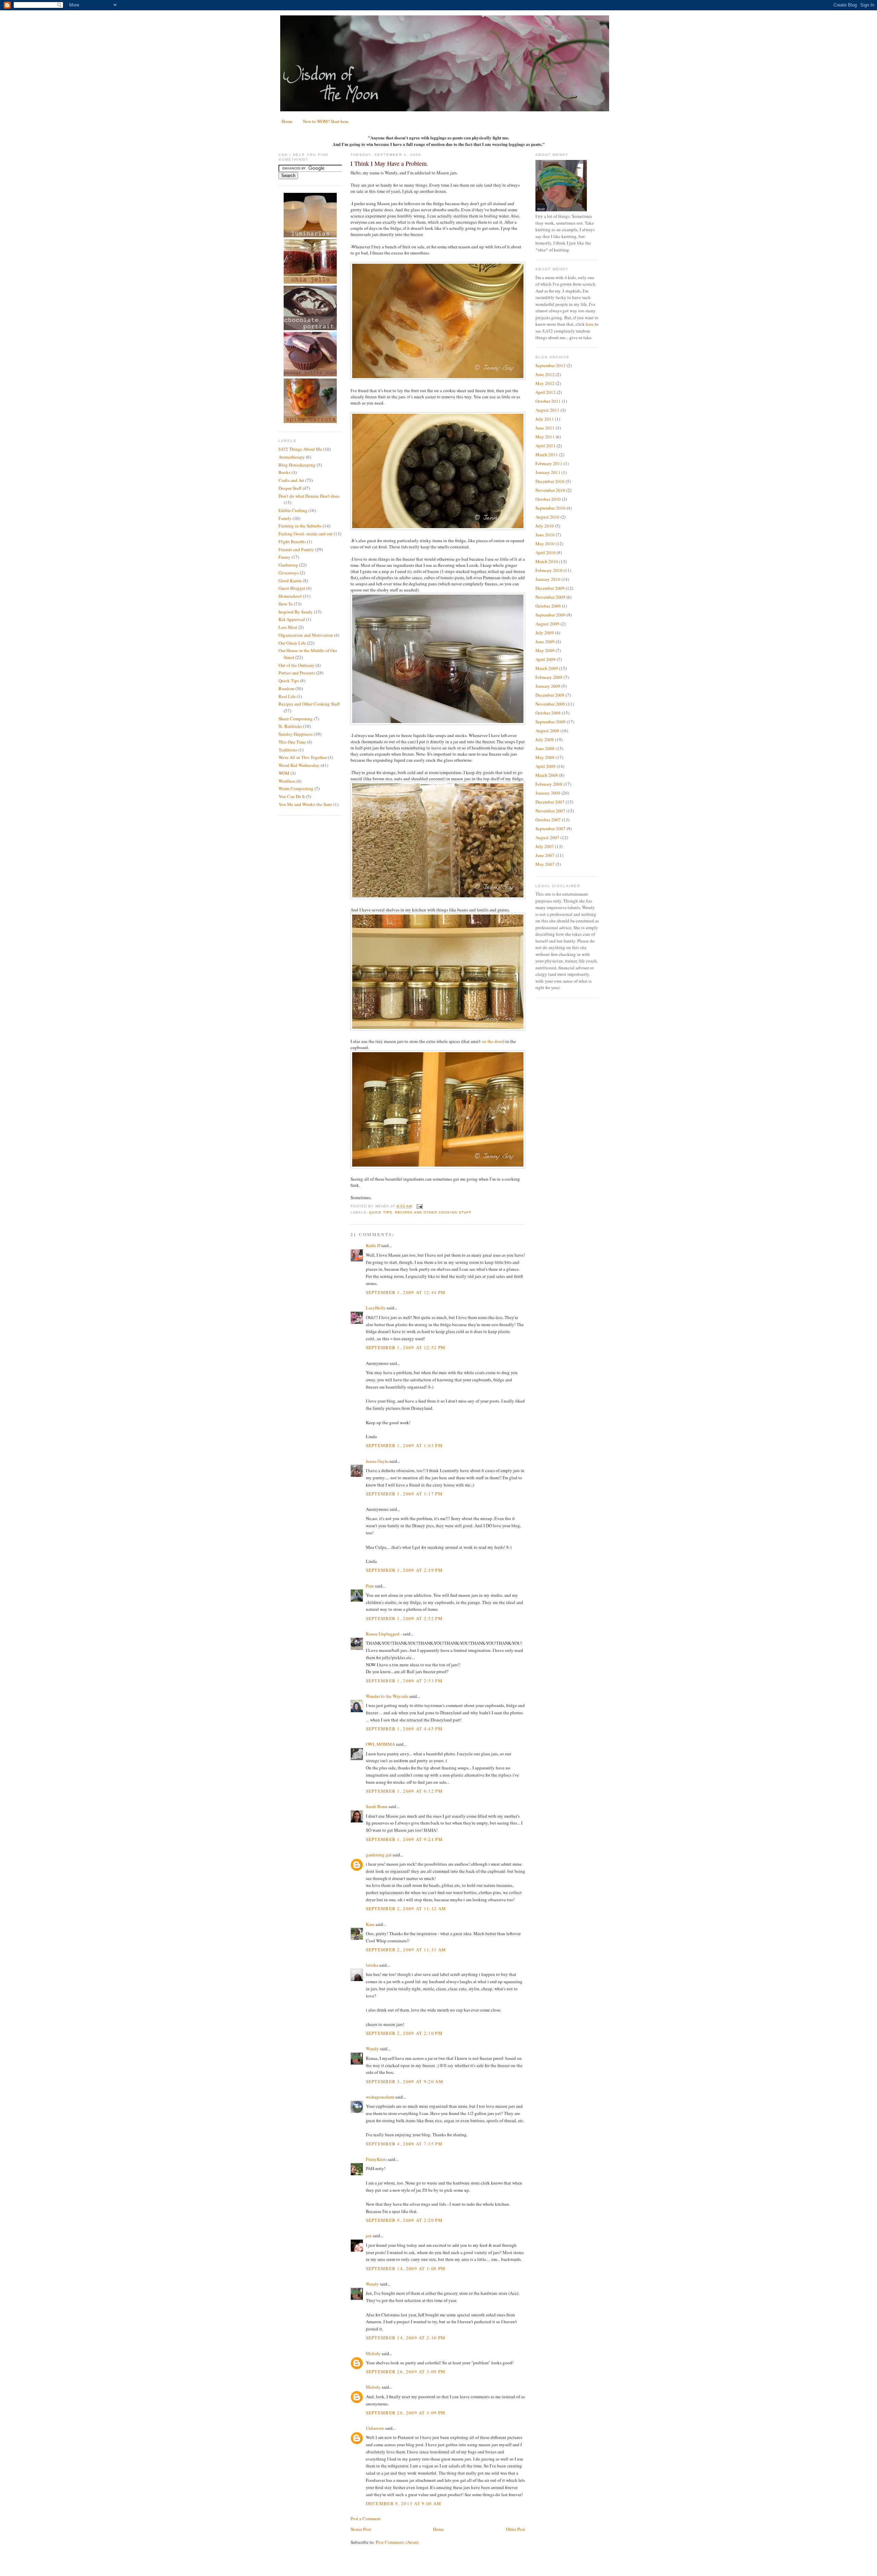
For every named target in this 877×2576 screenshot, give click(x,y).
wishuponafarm (380, 2097)
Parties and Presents (297, 673)
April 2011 (546, 446)
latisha (372, 1965)
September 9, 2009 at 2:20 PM (404, 2220)
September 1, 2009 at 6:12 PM (404, 1791)
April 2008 (546, 766)
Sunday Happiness (296, 734)
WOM (284, 773)
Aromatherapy (292, 457)
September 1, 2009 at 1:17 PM (404, 1494)
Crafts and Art (291, 480)
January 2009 (548, 686)
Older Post (516, 2529)
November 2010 (550, 490)
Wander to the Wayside (387, 1696)
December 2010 (550, 481)
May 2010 (545, 544)
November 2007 (550, 811)
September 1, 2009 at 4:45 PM (404, 1729)
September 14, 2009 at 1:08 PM (406, 2268)
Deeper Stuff (290, 488)
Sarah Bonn (377, 1806)
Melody (373, 2353)
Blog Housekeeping (297, 465)
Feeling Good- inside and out (306, 534)
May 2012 (545, 383)
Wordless (287, 781)
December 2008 (550, 695)
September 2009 (551, 615)
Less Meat (288, 627)
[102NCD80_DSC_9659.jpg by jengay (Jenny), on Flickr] (438, 1029)
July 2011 (545, 419)
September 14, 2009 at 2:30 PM (406, 2338)
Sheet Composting (296, 719)
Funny (285, 557)
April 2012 (546, 392)
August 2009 (547, 624)
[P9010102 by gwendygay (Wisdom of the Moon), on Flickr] (438, 723)
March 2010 (547, 561)
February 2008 (549, 784)
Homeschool (290, 596)
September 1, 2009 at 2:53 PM (404, 1681)
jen (369, 2236)
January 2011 (548, 472)
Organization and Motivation (306, 635)
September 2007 (551, 829)
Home (287, 121)
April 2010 (546, 552)
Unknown (375, 2428)
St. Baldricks (290, 726)
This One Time (292, 742)
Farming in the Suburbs (300, 526)
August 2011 (547, 410)
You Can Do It (292, 796)
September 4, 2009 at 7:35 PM (404, 2144)
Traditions (288, 750)
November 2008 (550, 704)
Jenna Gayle (377, 1461)
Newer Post (361, 2529)
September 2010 (551, 508)
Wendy (372, 2049)
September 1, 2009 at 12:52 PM (406, 1347)
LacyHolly (376, 1308)
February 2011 (549, 463)
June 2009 (545, 642)
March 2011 (547, 455)
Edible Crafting (293, 510)
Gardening (288, 565)
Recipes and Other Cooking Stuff (309, 704)
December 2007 (550, 802)
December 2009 (550, 588)
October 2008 (548, 713)
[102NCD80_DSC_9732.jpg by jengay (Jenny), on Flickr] (438, 897)
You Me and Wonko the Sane (305, 804)
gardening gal (379, 1855)
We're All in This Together (303, 757)
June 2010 (545, 535)
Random (286, 688)
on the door (492, 1041)
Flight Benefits (292, 542)
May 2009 (545, 650)
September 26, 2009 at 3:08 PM (406, 2372)
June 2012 (545, 374)
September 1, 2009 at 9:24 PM (404, 1839)
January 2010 (548, 579)
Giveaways (289, 573)
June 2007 (545, 855)
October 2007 (548, 820)
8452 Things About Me (300, 449)
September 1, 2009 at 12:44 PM (406, 1292)
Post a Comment (366, 2518)
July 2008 (545, 739)
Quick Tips (289, 681)
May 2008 (545, 757)
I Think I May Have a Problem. (389, 163)
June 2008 (545, 748)
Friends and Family (296, 549)
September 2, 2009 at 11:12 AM (406, 1908)
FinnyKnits (376, 2159)
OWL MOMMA (380, 1744)
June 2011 (545, 428)
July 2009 (545, 633)
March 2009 (547, 668)
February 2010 (549, 570)
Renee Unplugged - (384, 1634)
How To (286, 604)
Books (285, 472)
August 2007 (547, 837)
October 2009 (548, 606)
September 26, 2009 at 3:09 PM (406, 2413)
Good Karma (290, 581)
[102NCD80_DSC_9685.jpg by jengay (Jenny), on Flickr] (438, 378)
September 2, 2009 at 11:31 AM (406, 1950)
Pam (370, 1586)
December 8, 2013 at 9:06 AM (404, 2503)
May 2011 (545, 437)
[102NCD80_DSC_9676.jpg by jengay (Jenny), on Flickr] (438, 1167)
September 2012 (551, 365)
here (590, 324)
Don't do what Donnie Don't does (309, 496)
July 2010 (545, 526)
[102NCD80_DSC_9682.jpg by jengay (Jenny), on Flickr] (438, 528)
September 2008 (551, 722)
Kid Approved (292, 619)
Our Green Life (292, 643)
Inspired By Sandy (296, 612)
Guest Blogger (292, 588)
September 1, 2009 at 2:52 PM (404, 1618)
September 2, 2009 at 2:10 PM (404, 2033)
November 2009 (550, 597)
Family (285, 518)
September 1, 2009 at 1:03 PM (404, 1445)
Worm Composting (296, 788)
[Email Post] (419, 1206)
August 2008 (547, 731)
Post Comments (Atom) (397, 2542)
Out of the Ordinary (297, 665)
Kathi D (373, 1245)
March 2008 (547, 775)
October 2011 (548, 401)
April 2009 (546, 659)
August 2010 (547, 517)
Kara (370, 1924)
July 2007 (545, 846)
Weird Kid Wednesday (299, 765)
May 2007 (545, 864)
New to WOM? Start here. (326, 121)
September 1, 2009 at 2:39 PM (404, 1570)
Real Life (287, 696)
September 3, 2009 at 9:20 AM (405, 2081)
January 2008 (548, 793)
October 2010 (548, 499)
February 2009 (549, 677)
